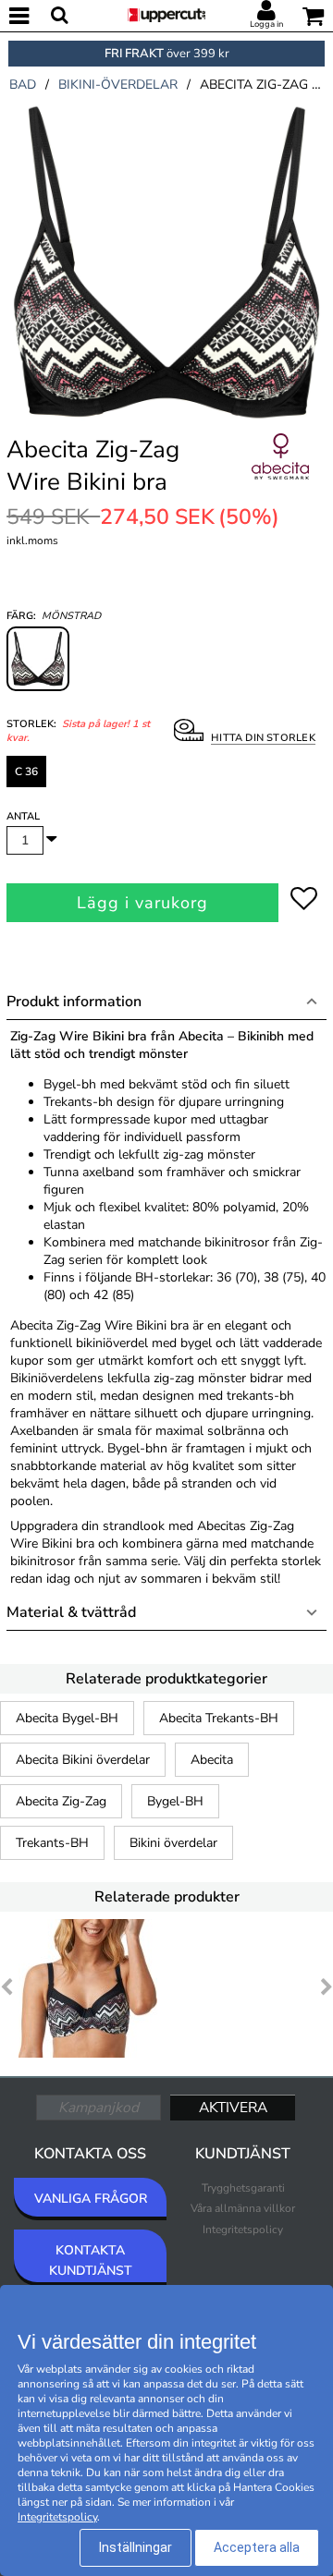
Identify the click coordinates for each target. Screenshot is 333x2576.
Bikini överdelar (173, 1843)
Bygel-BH (175, 1801)
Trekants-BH (52, 1843)
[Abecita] (280, 477)
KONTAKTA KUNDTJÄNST (91, 2260)
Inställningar (136, 2547)
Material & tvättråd (71, 1612)
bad (23, 85)
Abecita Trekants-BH (219, 1718)
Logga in (266, 24)
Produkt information (74, 1002)
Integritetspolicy (243, 2230)
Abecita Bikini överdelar (83, 1760)
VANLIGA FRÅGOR (91, 2199)
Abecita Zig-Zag (61, 1801)
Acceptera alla (257, 2547)
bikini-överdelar (118, 85)
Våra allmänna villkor (243, 2208)
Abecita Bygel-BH (67, 1718)
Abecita (212, 1760)
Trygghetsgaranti (243, 2188)
